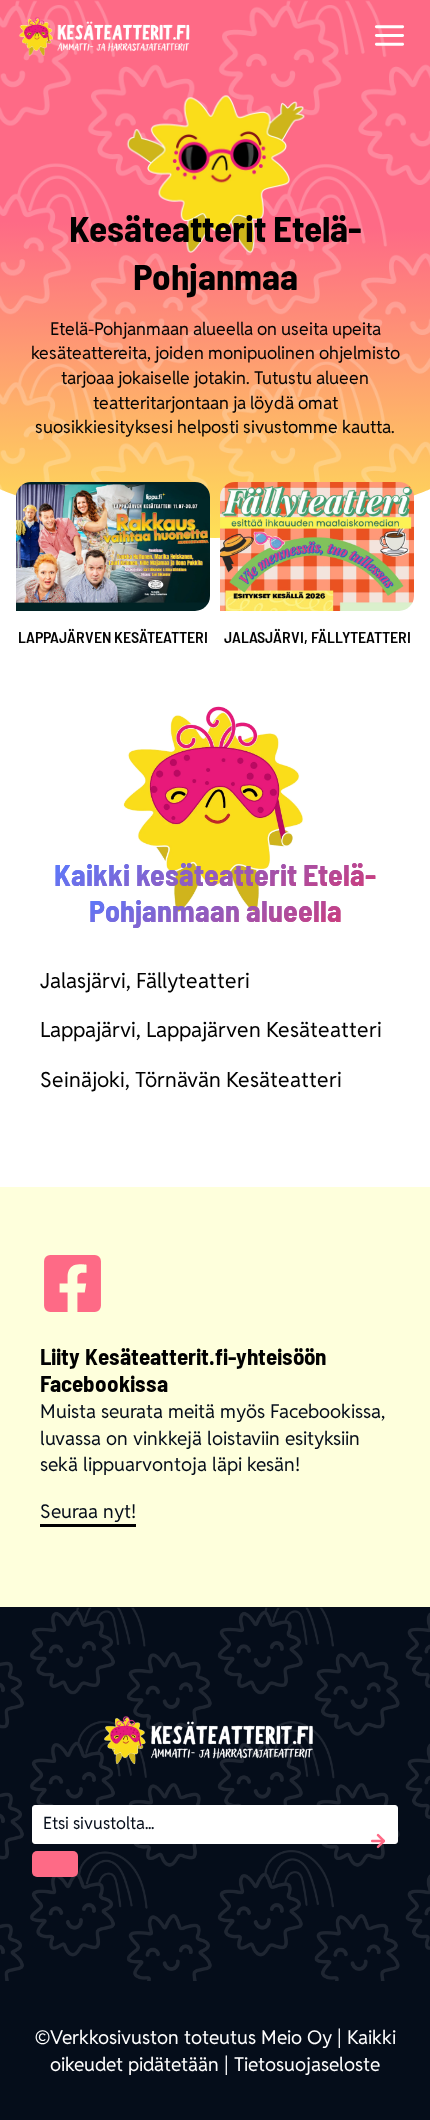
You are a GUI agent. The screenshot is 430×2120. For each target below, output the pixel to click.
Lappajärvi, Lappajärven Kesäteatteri (211, 1029)
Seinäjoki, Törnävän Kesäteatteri (191, 1079)
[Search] (55, 1864)
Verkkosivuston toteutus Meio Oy (191, 2037)
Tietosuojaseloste (307, 2064)
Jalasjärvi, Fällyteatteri (145, 980)
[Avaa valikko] (389, 34)
